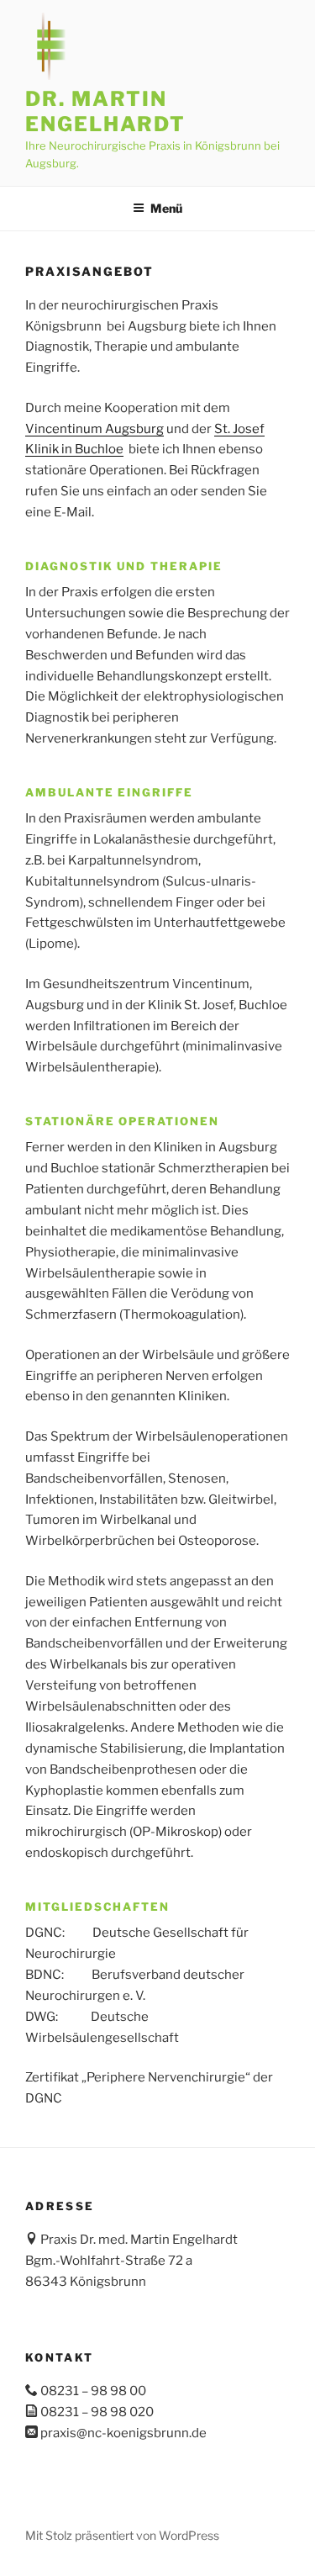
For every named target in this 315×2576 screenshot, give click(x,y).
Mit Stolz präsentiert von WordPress (122, 2535)
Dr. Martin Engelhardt (105, 111)
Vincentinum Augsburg (94, 429)
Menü (166, 208)
